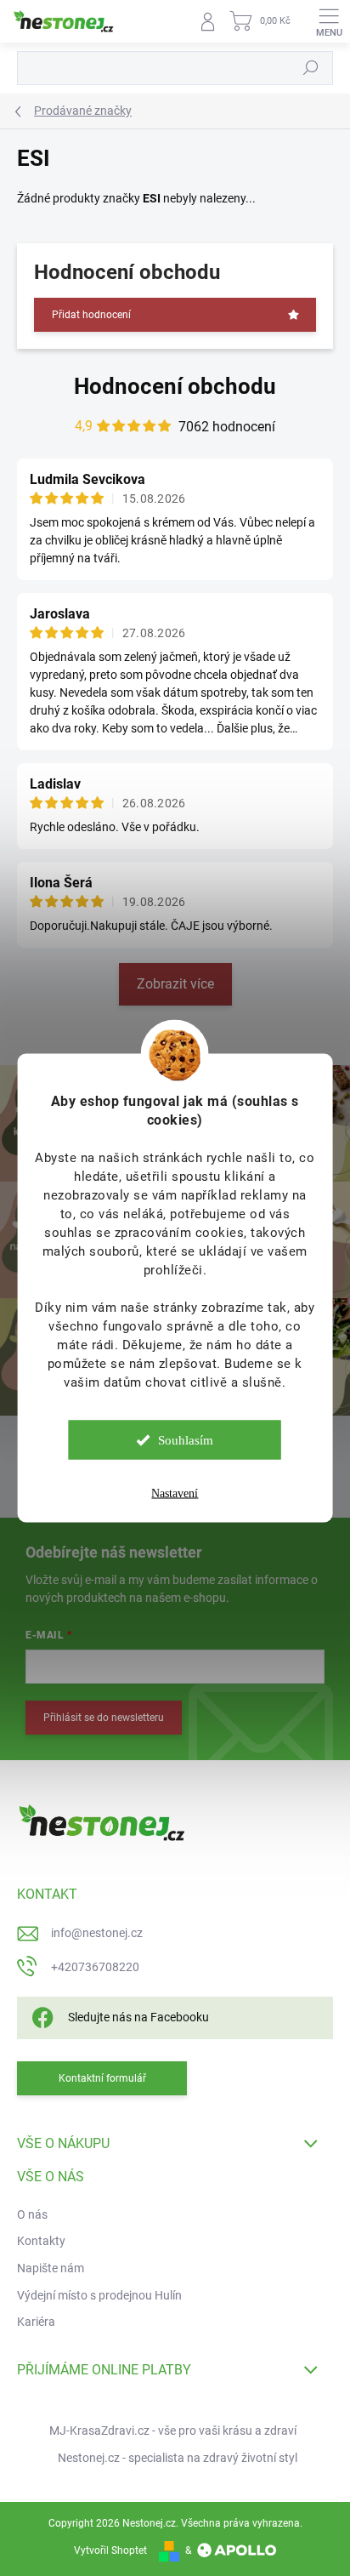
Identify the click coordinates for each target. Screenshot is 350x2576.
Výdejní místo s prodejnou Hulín (99, 2295)
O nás (32, 2214)
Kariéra (36, 2322)
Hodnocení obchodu (175, 386)
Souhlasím (186, 1440)
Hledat (311, 68)
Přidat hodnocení (91, 315)
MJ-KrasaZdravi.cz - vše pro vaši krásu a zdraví (173, 2431)
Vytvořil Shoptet (110, 2550)
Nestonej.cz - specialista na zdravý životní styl (178, 2458)
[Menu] (329, 21)
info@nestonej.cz (97, 1933)
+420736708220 (95, 1967)
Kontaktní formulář (102, 2078)
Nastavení (175, 1493)
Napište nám (51, 2268)
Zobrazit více (175, 984)
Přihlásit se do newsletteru (104, 1718)
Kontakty (41, 2241)
